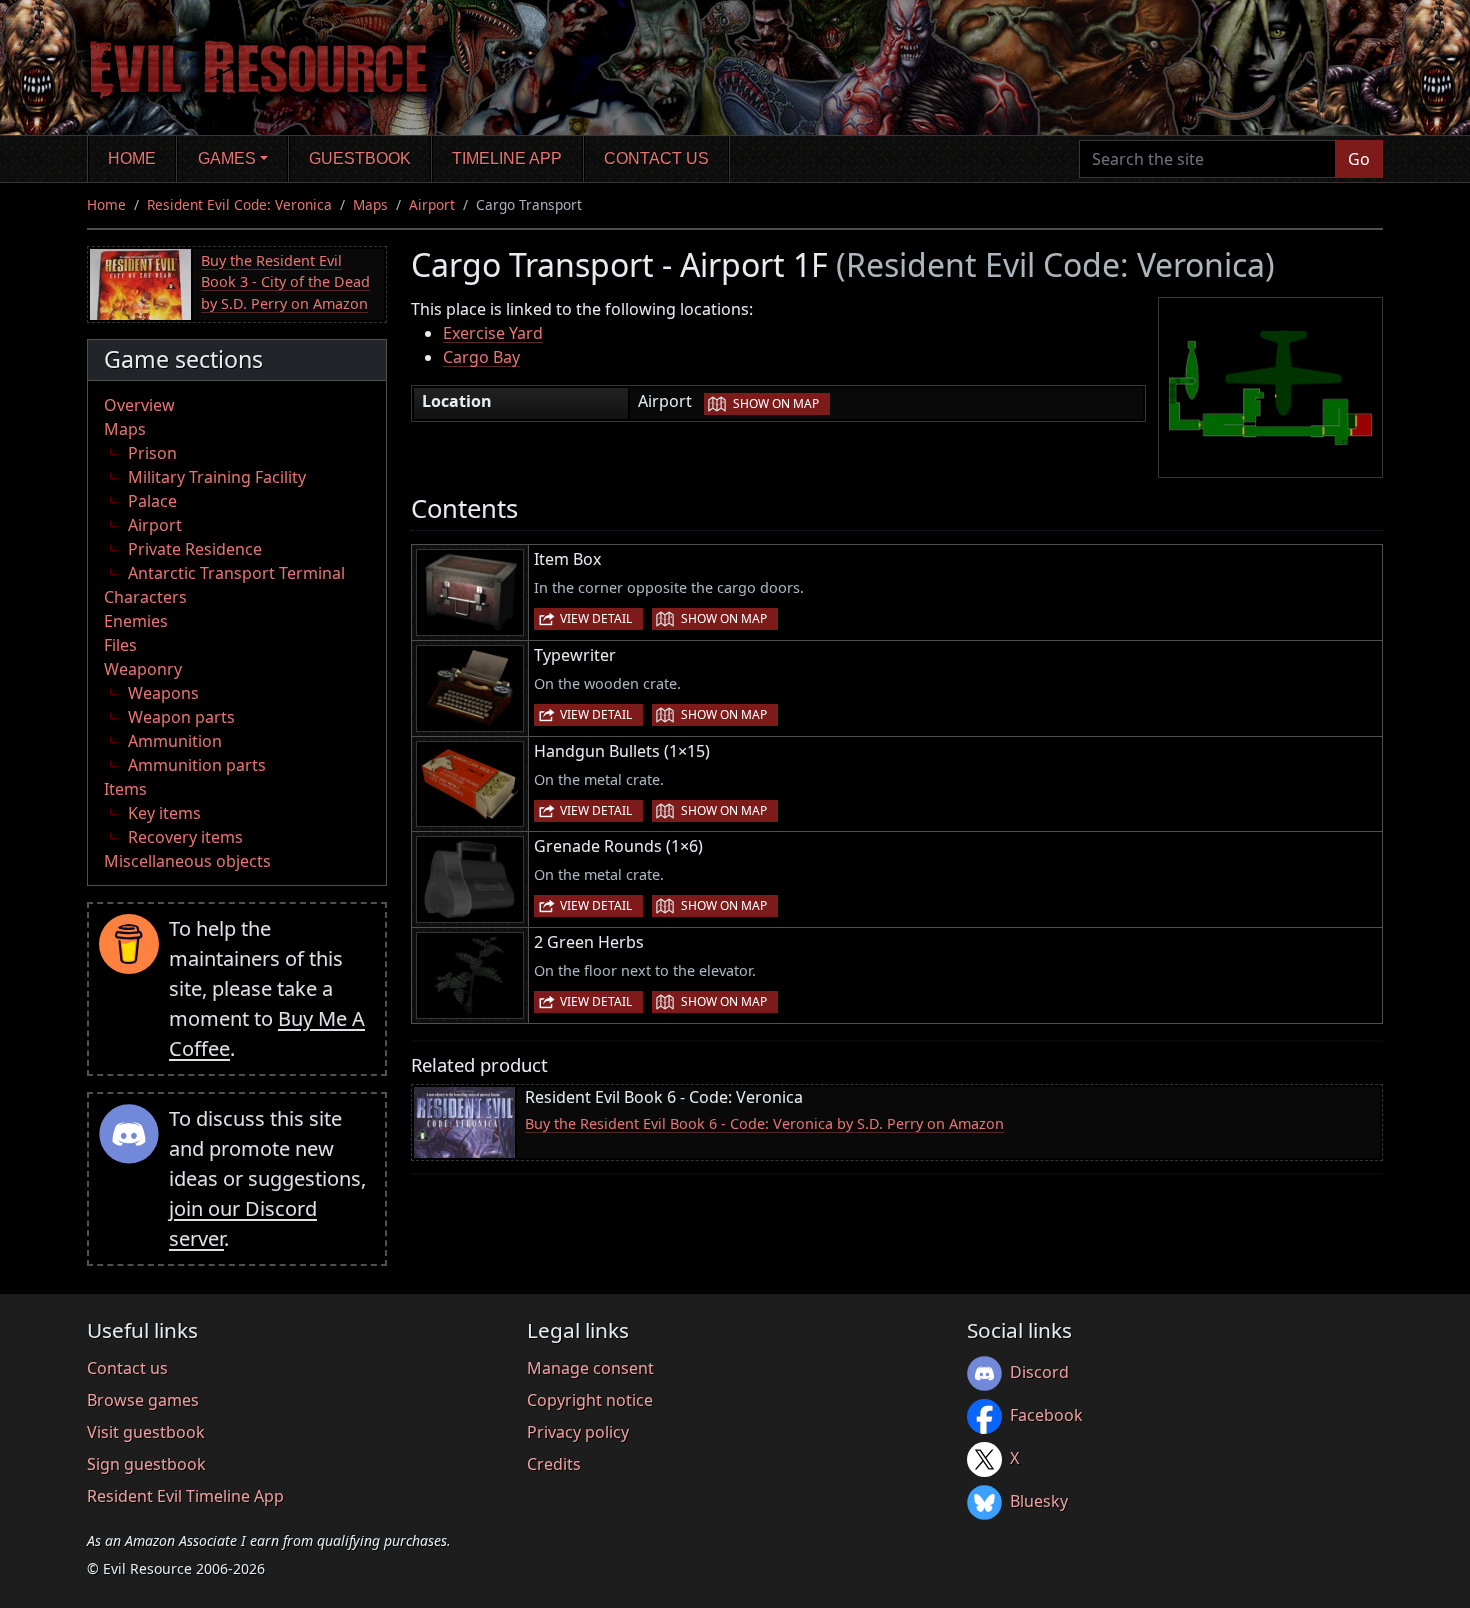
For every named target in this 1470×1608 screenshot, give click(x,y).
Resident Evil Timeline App (185, 1496)
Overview (139, 405)
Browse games (143, 1400)
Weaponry (143, 669)
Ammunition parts (197, 765)
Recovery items (185, 837)
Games (227, 158)
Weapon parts (181, 717)
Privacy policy (578, 1432)
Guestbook (360, 158)
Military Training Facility (217, 477)
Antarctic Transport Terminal (236, 573)
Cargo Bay (481, 357)
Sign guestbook (146, 1464)
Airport (432, 204)
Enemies (136, 621)
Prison (152, 453)
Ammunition (175, 741)
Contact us (656, 158)
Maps (370, 204)
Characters (145, 597)
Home (132, 158)
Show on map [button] (776, 403)
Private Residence (195, 549)
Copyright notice (590, 1400)
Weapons (163, 693)
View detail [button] (596, 618)
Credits (554, 1464)
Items (125, 789)
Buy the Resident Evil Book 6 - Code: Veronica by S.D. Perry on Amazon (764, 1123)
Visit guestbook (146, 1432)
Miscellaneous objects (187, 861)
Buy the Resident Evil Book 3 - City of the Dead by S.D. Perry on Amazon (285, 282)
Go (1359, 159)
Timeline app (507, 158)
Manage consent (590, 1368)
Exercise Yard (493, 333)
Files (120, 645)
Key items (164, 813)
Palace (152, 501)
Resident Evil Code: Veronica (239, 204)
